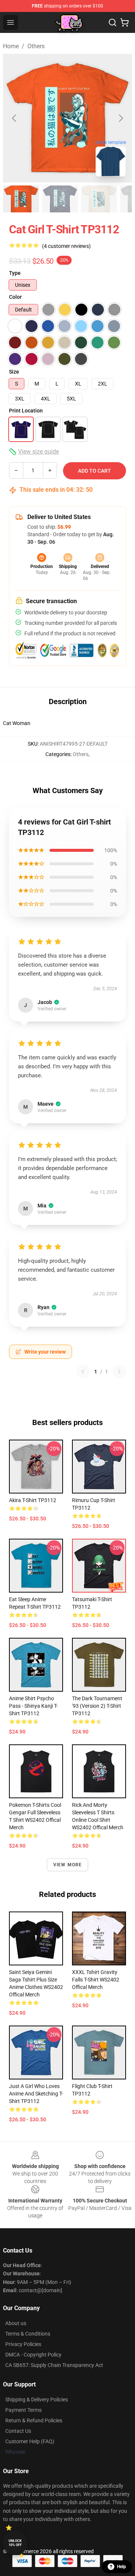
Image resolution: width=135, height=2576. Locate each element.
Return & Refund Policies (34, 2420)
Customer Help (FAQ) (30, 2441)
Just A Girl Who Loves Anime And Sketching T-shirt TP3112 (36, 2094)
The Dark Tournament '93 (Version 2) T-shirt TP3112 (97, 1706)
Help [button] (121, 2567)
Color (15, 297)
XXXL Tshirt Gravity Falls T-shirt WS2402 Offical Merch (96, 1980)
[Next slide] (120, 118)
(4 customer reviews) (66, 246)
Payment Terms (23, 2410)
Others (36, 46)
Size (14, 372)
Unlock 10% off (15, 2543)
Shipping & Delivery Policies (37, 2400)
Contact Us (18, 2431)
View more (68, 1865)
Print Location (26, 411)
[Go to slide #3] (99, 199)
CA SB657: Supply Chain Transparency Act (54, 2365)
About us (16, 2323)
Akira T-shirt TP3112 (33, 1500)
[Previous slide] (15, 118)
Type (15, 273)
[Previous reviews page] (83, 1372)
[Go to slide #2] (60, 199)
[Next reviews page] (119, 1372)
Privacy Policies (23, 2344)
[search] (112, 22)
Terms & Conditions (28, 2334)
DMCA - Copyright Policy (33, 2355)
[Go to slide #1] (21, 199)
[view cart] (124, 22)
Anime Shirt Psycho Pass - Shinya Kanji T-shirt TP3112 (33, 1706)
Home (11, 46)
